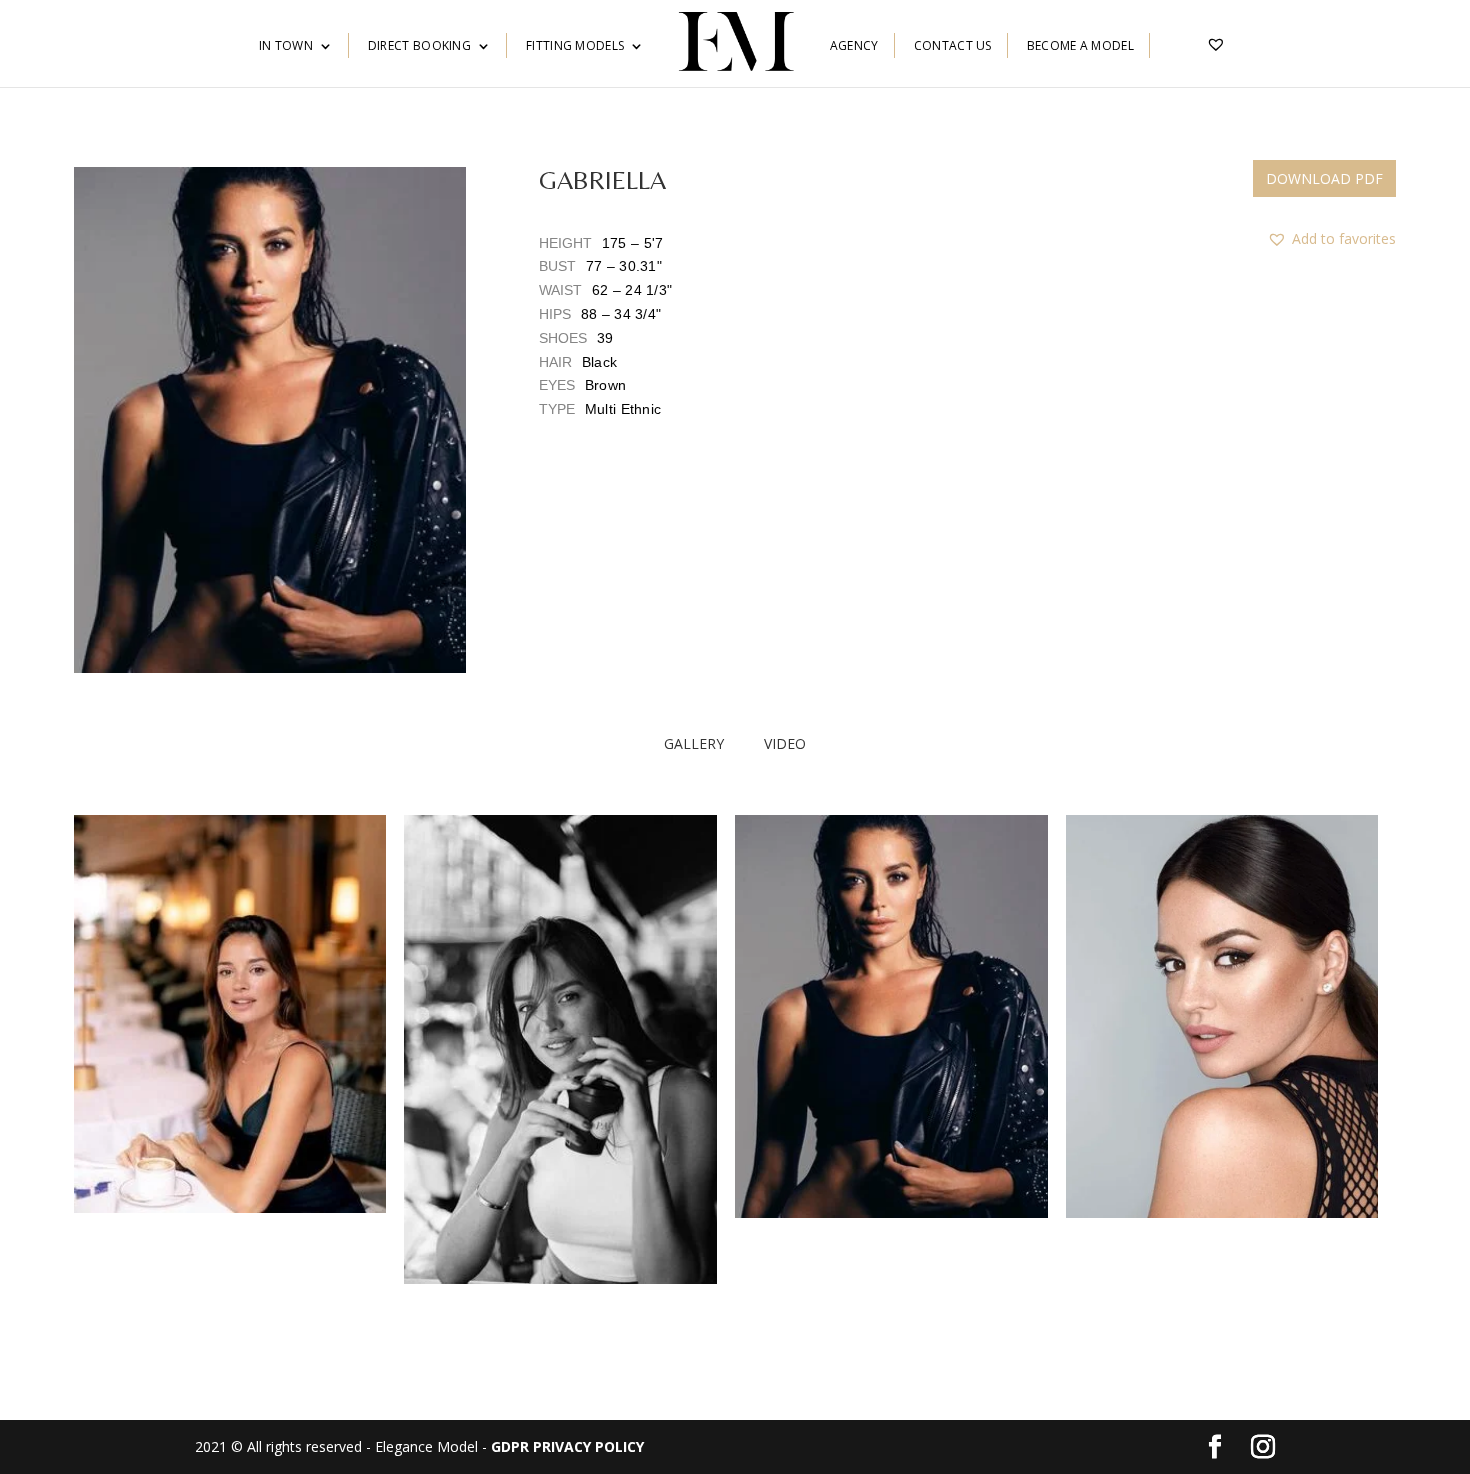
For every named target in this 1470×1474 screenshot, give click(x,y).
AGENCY (854, 46)
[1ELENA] (230, 1207)
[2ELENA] (560, 1278)
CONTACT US (953, 46)
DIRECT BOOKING (419, 46)
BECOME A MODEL (1080, 46)
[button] (270, 420)
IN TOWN (286, 46)
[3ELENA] (891, 1212)
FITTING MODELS (575, 46)
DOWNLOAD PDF (1324, 178)
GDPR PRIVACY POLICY (567, 1446)
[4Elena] (1222, 1212)
